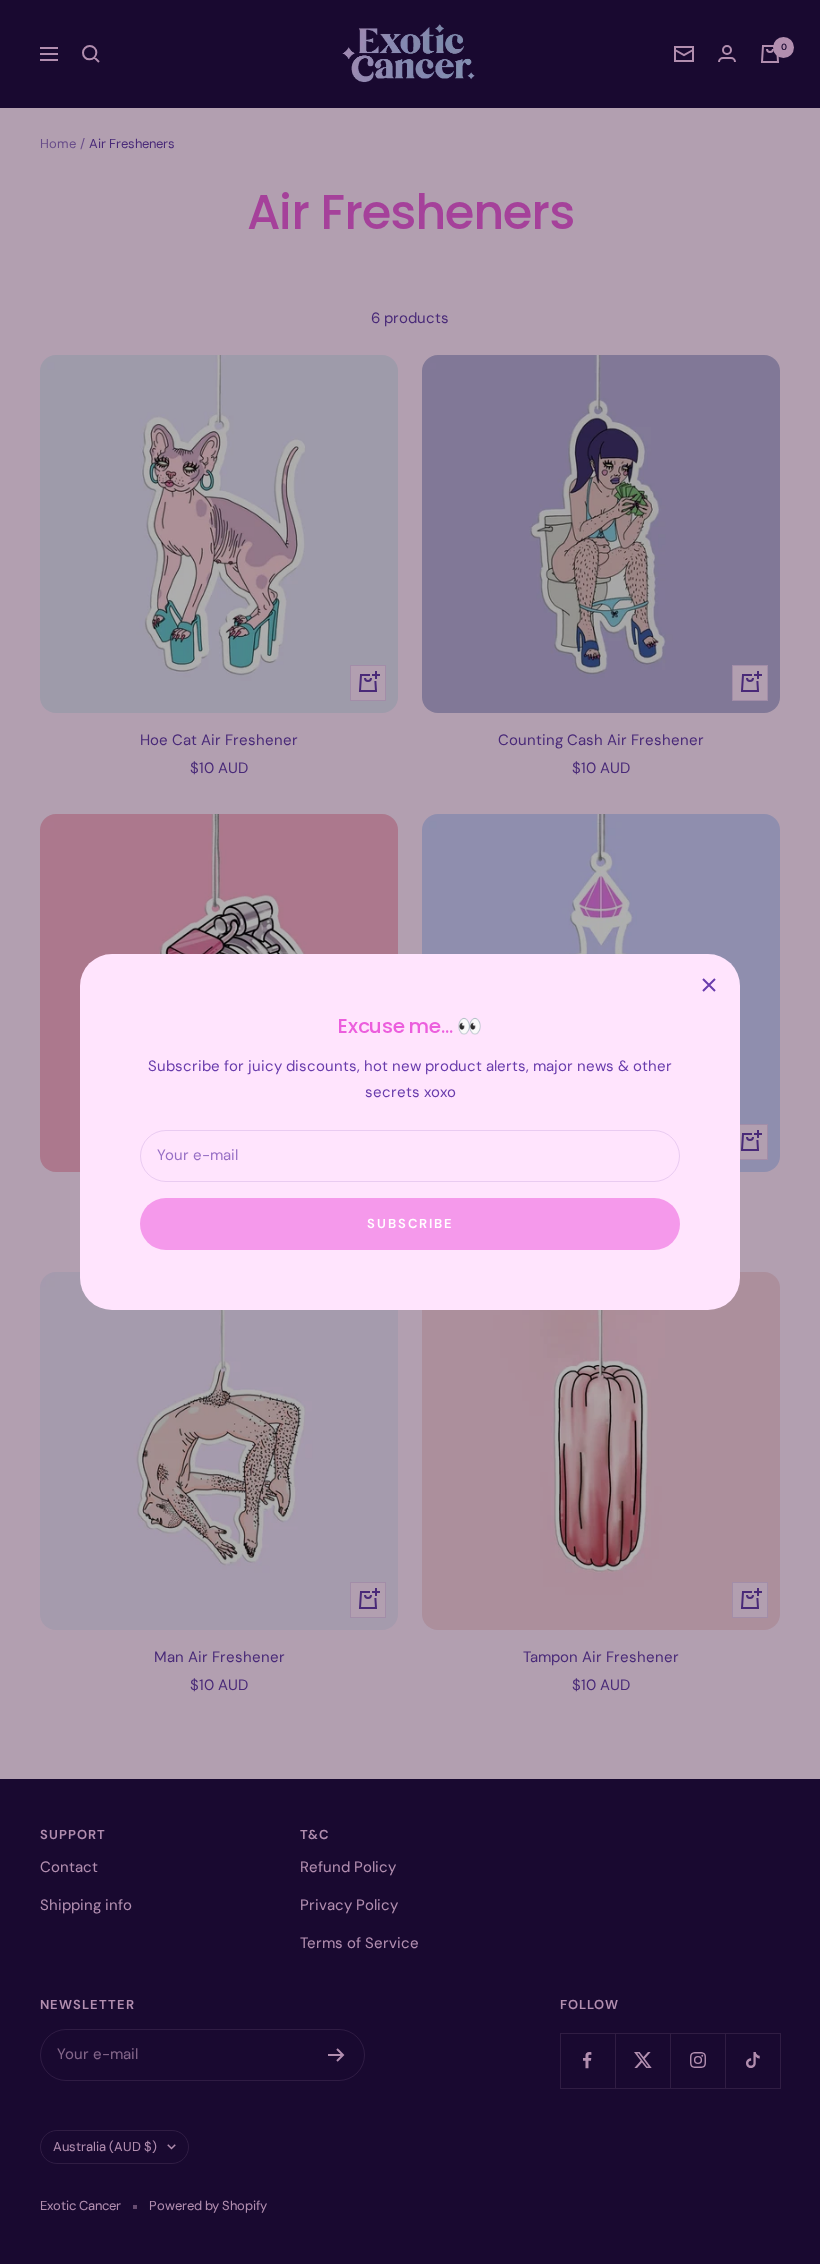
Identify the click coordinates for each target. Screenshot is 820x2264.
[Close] (709, 985)
